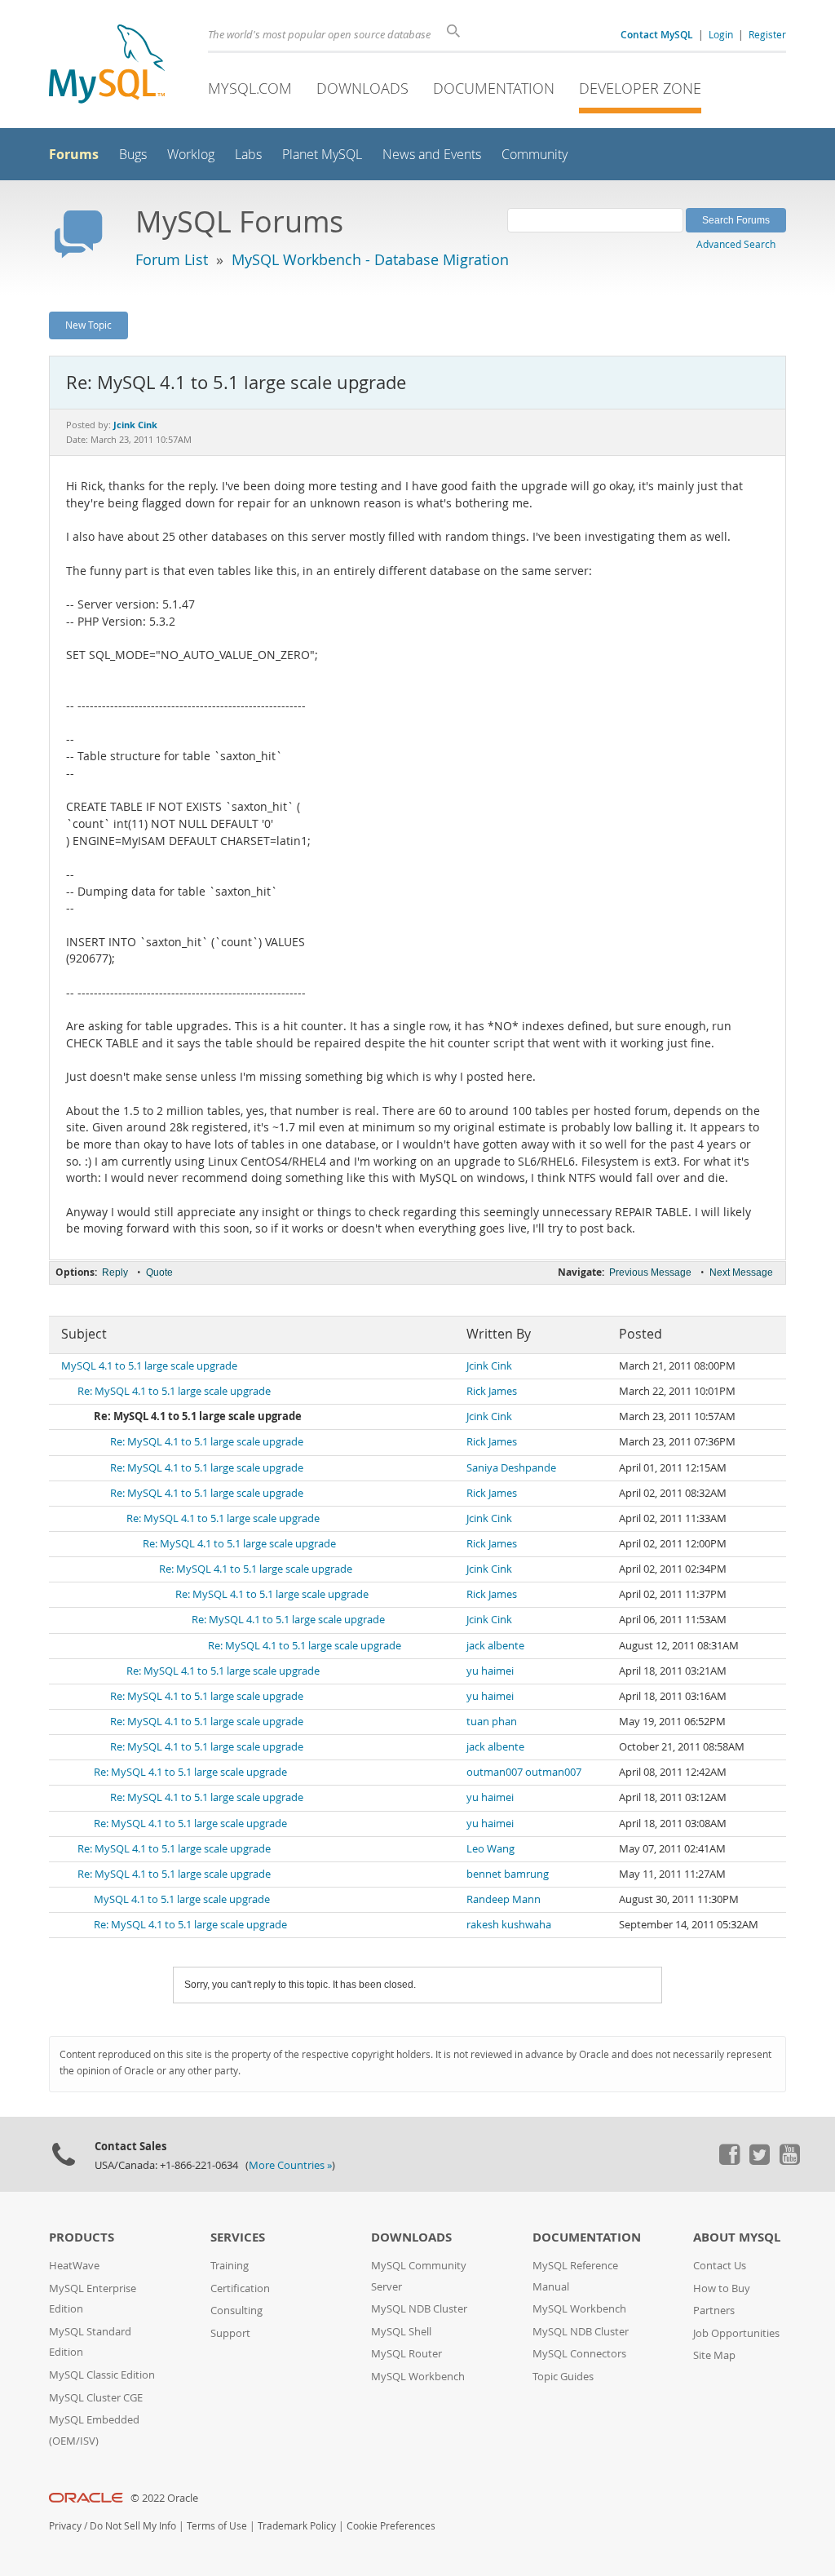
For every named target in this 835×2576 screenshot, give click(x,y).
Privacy (65, 2526)
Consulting (236, 2310)
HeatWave (74, 2266)
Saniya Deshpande (511, 1468)
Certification (240, 2288)
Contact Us (720, 2266)
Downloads (362, 88)
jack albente (495, 1646)
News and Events (432, 155)
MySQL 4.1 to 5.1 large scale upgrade (149, 1366)
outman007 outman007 (524, 1772)
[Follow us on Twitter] (759, 2161)
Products (82, 2237)
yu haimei (490, 1671)
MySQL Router (406, 2354)
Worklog (191, 155)
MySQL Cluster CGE (96, 2398)
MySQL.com (250, 88)
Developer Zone (640, 88)
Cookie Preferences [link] (391, 2526)
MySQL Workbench (418, 2377)
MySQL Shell (401, 2332)
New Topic (88, 325)
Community (535, 155)
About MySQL (737, 2237)
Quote (159, 1273)
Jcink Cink (489, 1366)
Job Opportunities (736, 2333)
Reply (115, 1273)
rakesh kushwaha (509, 1925)
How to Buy (722, 2288)
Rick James (492, 1391)
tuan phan (492, 1722)
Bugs (133, 155)
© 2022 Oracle (164, 2498)
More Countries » (290, 2165)
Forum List (172, 259)
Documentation (494, 88)
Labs (248, 155)
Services (238, 2237)
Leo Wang (490, 1849)
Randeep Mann (504, 1899)
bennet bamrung (508, 1874)
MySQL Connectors (579, 2354)
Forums (74, 154)
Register (767, 34)
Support (230, 2333)
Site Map (714, 2355)
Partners (714, 2310)
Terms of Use (217, 2526)
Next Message (741, 1273)
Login (721, 34)
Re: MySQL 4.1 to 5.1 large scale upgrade (174, 1391)
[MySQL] (107, 66)
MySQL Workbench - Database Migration (370, 259)
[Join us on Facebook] (729, 2161)
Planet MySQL (322, 155)
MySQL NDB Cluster (419, 2309)
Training (230, 2266)
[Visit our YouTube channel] (789, 2161)
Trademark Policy (297, 2526)
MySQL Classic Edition (102, 2375)
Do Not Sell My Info (133, 2526)
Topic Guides (563, 2377)
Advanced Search (736, 244)
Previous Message (650, 1273)
